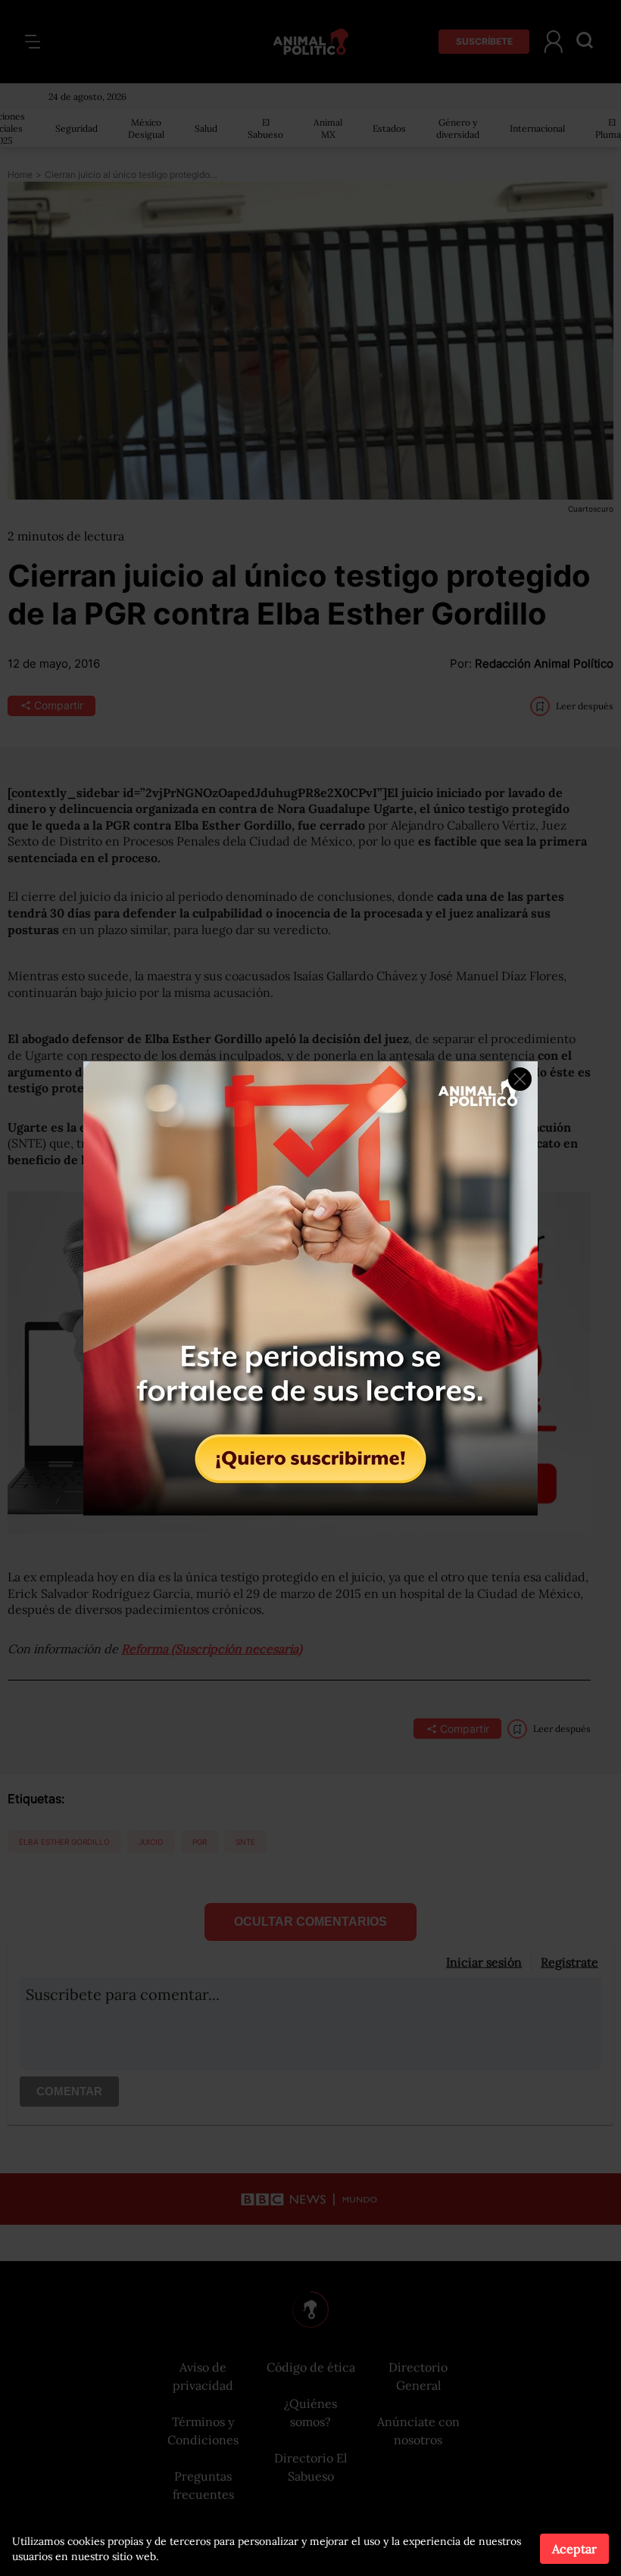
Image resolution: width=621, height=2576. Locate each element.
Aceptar (574, 2549)
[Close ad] (520, 1079)
